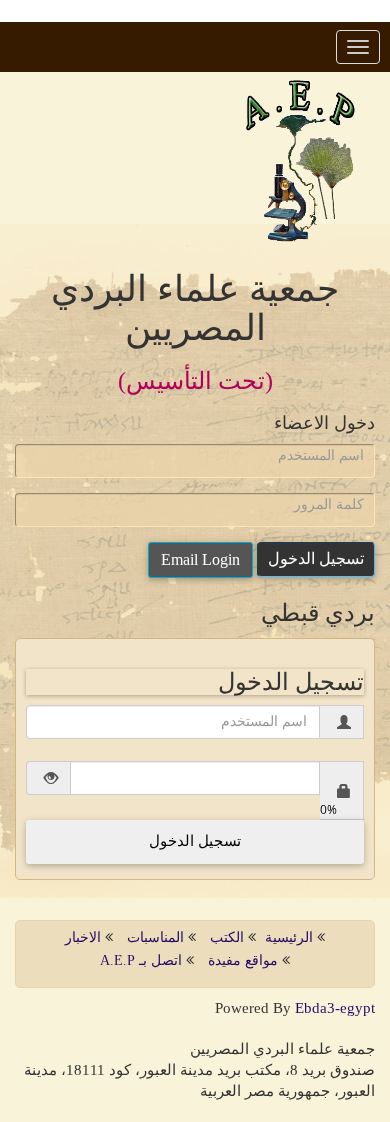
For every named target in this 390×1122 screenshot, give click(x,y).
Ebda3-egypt (335, 1008)
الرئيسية (291, 937)
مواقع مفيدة (245, 960)
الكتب (227, 937)
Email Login (200, 559)
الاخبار (83, 937)
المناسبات (155, 937)
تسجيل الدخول (316, 558)
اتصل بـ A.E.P (141, 960)
